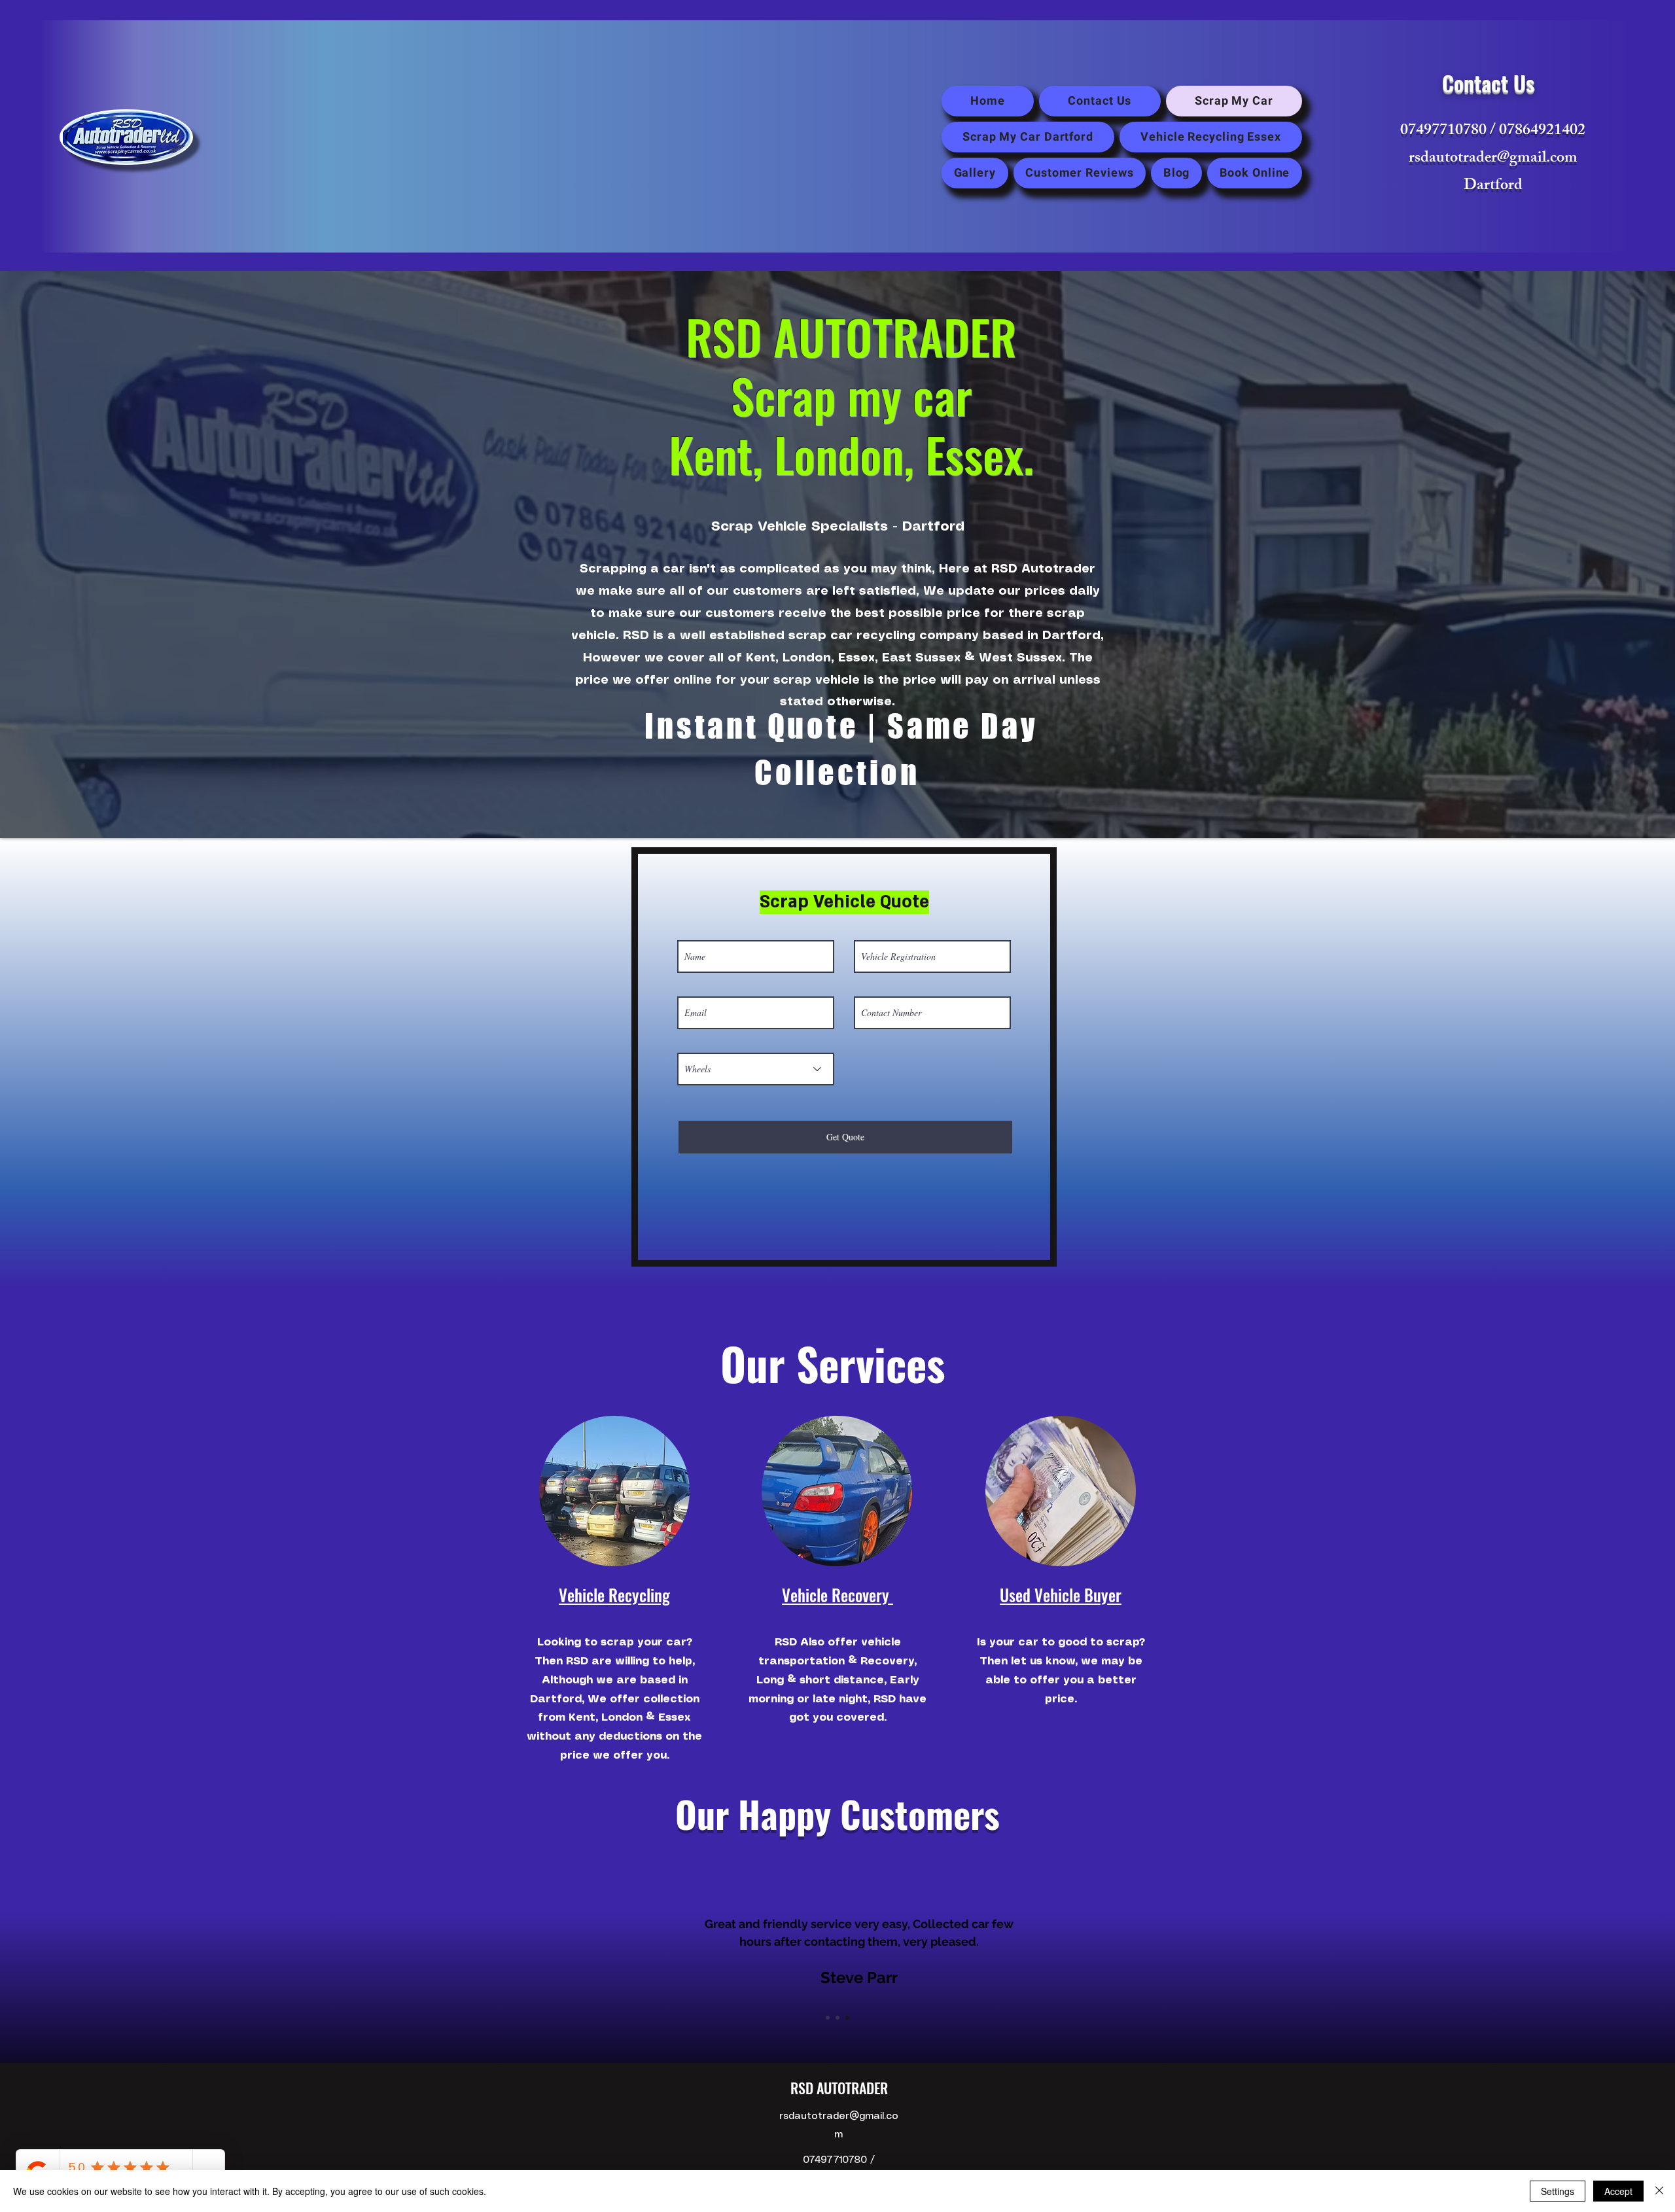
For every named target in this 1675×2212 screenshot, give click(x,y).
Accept (1618, 2191)
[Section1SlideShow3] (847, 2018)
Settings (1558, 2191)
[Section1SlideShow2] (837, 2018)
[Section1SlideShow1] (828, 2018)
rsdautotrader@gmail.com (1493, 159)
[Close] (1659, 2191)
